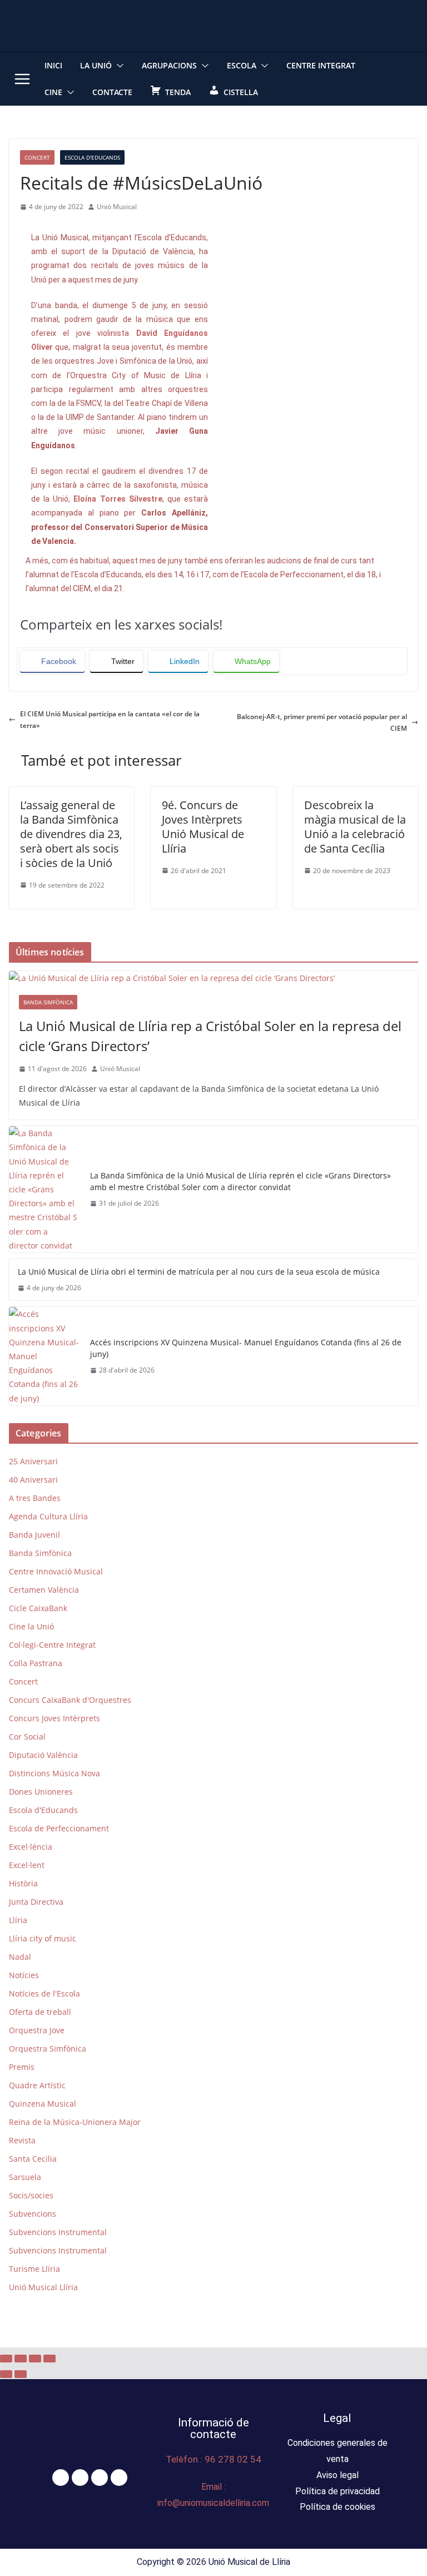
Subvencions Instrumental (58, 2232)
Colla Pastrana (36, 1663)
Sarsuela (25, 2177)
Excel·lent (27, 1865)
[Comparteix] (35, 2359)
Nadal (20, 1957)
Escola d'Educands (92, 157)
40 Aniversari (33, 1480)
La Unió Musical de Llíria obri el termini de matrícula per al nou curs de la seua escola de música (199, 1272)
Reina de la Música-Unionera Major (75, 2122)
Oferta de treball (40, 2012)
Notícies (24, 1975)
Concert (37, 157)
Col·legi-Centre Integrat (52, 1645)
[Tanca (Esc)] (49, 2359)
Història (23, 1883)
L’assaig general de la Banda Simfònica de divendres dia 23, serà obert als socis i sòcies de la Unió (71, 834)
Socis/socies (31, 2195)
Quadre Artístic (37, 2085)
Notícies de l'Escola (44, 1993)
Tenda (178, 92)
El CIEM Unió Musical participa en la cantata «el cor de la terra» (110, 720)
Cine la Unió (31, 1626)
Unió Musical (117, 207)
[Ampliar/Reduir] (6, 2359)
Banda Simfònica (48, 1002)
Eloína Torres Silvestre (118, 499)
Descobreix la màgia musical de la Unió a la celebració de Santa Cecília (355, 827)
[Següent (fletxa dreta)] (21, 2374)
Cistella (241, 92)
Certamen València (44, 1590)
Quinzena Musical (43, 2104)
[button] (118, 66)
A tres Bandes (35, 1498)
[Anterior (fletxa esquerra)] (6, 2374)
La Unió (96, 65)
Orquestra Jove (37, 2030)
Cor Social (27, 1737)
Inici (53, 65)
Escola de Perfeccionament (59, 1828)
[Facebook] (61, 2478)
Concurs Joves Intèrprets (54, 1718)
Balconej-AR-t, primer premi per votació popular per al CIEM (322, 723)
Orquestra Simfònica (48, 2049)
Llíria (18, 1920)
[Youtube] (119, 2478)
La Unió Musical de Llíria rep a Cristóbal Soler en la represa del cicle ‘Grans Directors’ (210, 1036)
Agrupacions (169, 65)
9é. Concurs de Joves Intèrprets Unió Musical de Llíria (203, 827)
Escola (242, 65)
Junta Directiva (36, 1902)
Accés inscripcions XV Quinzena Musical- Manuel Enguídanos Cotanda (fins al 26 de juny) (246, 1348)
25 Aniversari (33, 1461)
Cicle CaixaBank (38, 1608)
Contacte (112, 92)
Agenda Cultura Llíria (48, 1516)
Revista (22, 2140)
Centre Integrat (321, 65)
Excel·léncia (31, 1847)
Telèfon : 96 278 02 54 (213, 2459)
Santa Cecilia (33, 2159)
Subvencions (33, 2214)
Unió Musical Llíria (43, 2287)
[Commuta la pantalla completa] (21, 2359)
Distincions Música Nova (54, 1773)
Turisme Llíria (34, 2269)
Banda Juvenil (34, 1535)
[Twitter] (80, 2478)
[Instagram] (100, 2478)
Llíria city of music (43, 1938)
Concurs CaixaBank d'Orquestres (70, 1700)
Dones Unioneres (41, 1792)
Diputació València (43, 1755)
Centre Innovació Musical (56, 1571)
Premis (22, 2067)
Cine (53, 92)
